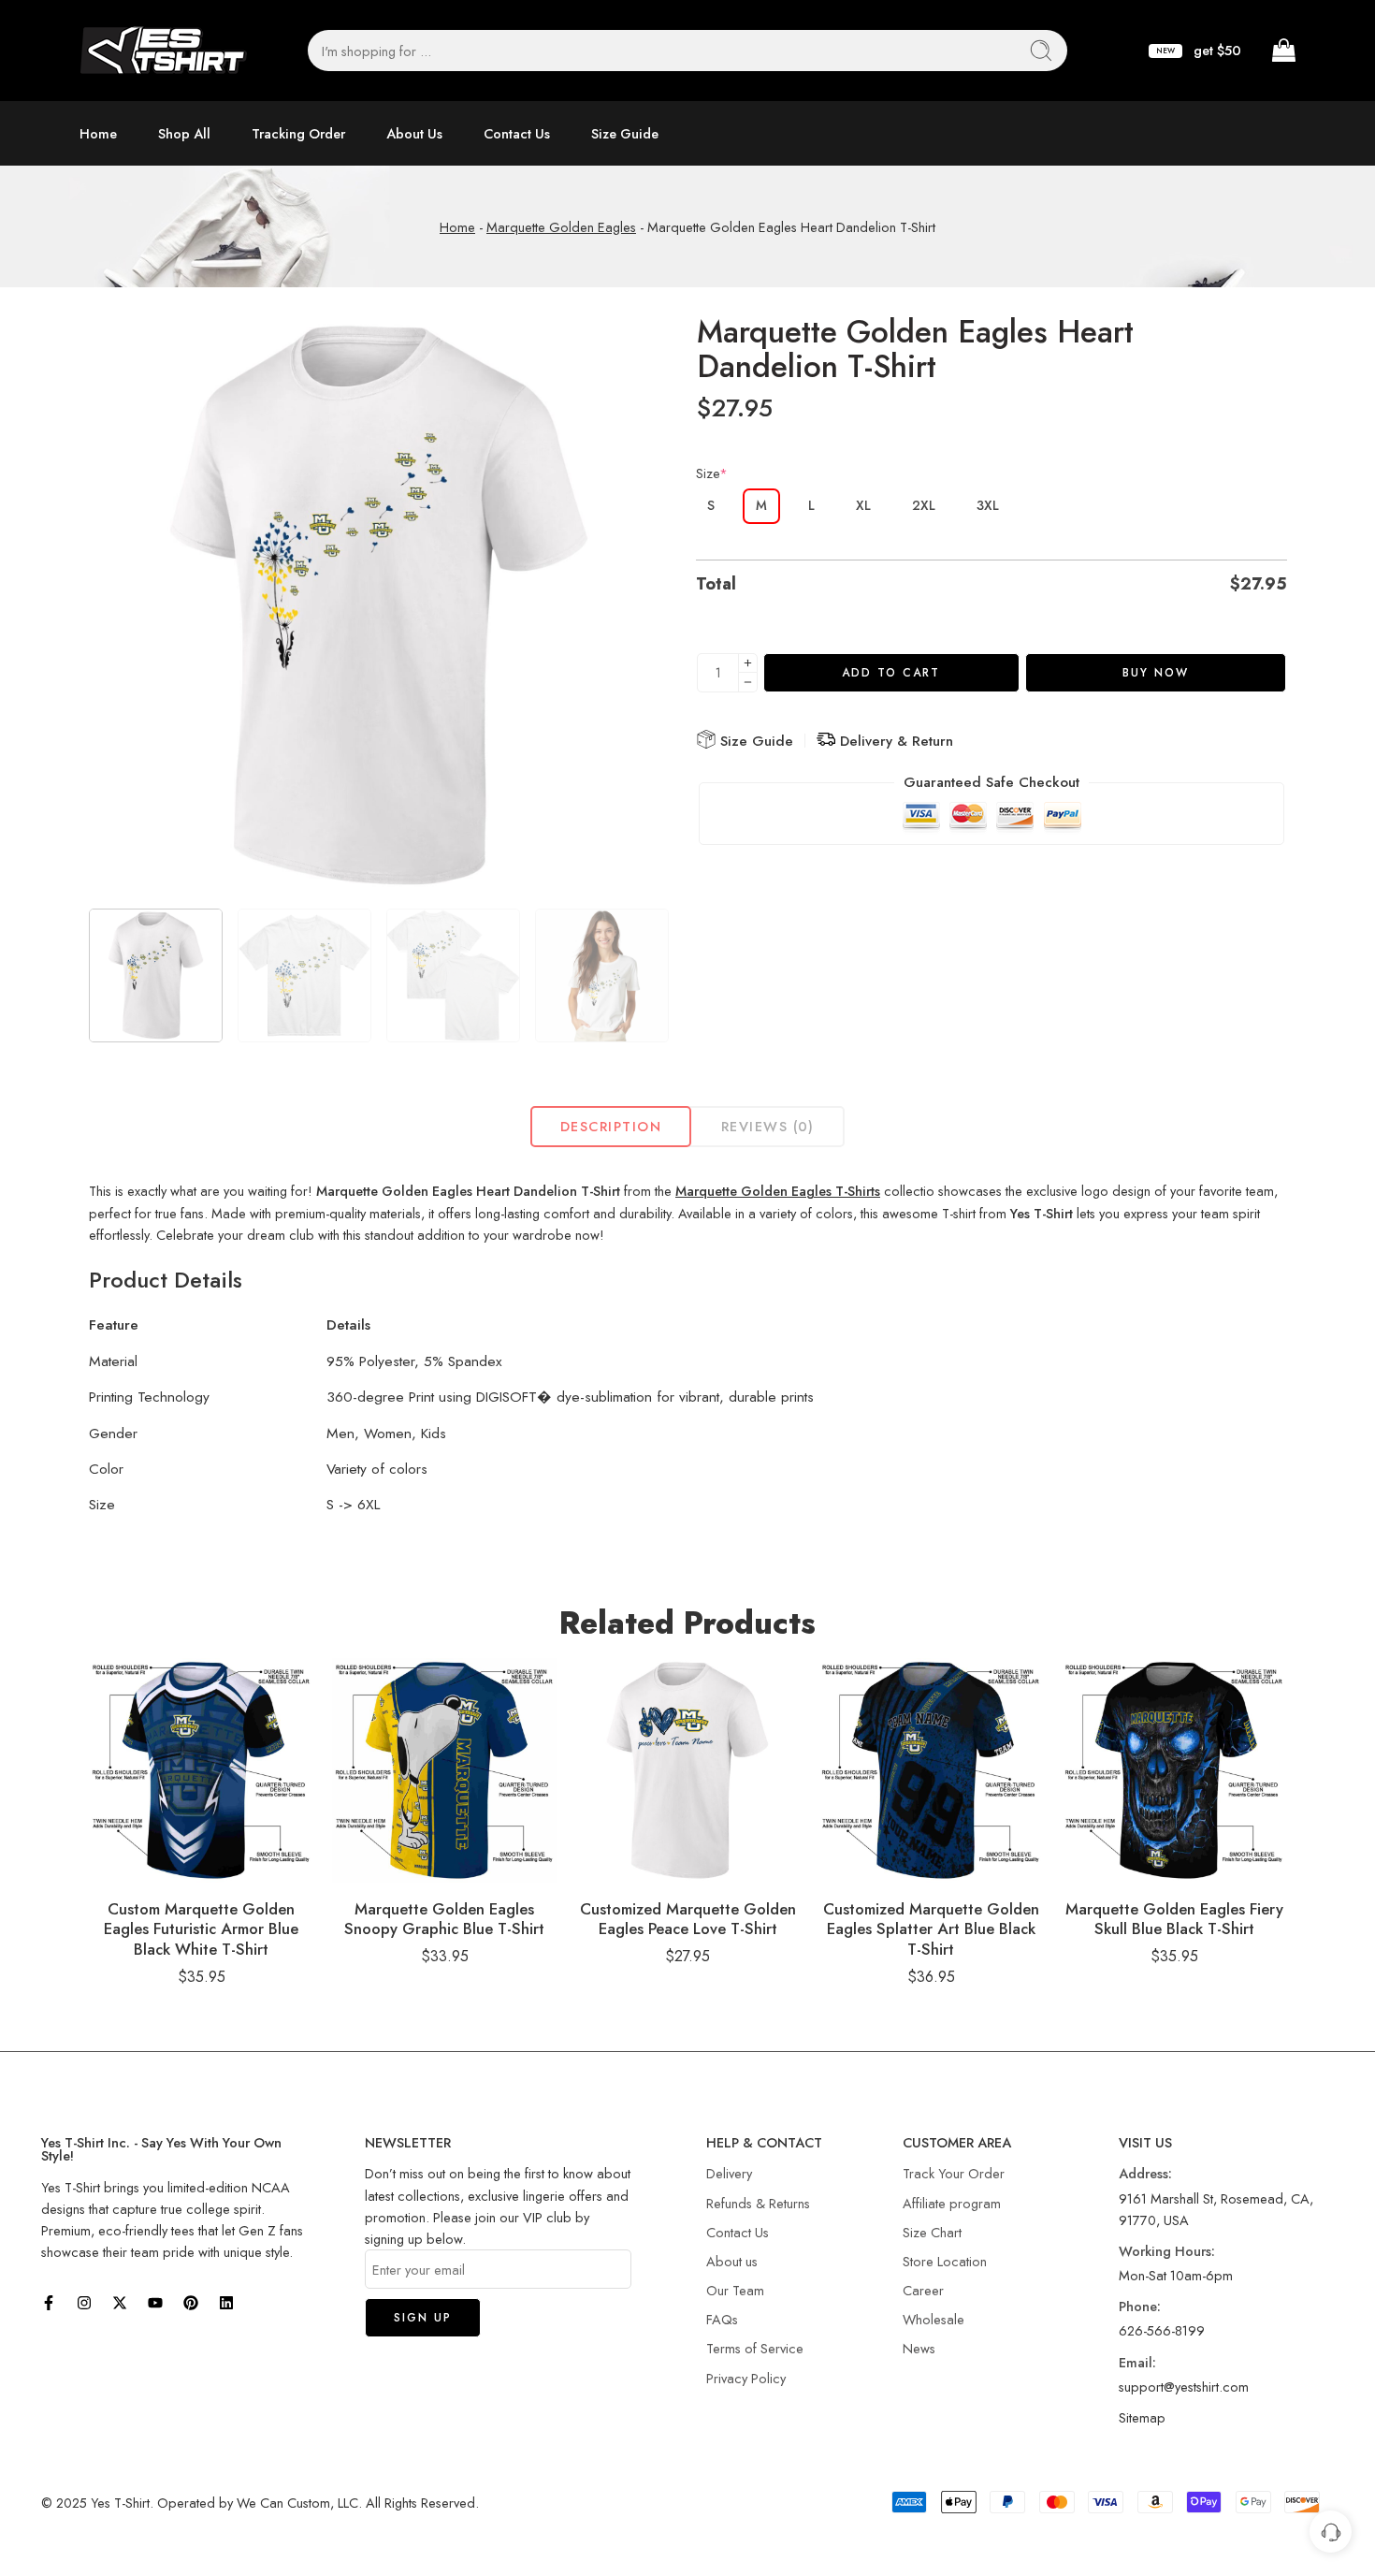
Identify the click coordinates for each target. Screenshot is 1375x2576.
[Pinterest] (191, 2303)
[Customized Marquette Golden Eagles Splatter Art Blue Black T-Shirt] (931, 1770)
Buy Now (1156, 673)
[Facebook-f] (49, 2303)
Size (712, 473)
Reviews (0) (768, 1126)
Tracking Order (298, 133)
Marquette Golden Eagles (561, 227)
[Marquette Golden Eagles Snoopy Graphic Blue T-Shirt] (444, 1770)
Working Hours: (1167, 2251)
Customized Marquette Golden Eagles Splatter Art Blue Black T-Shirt (931, 1929)
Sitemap (1142, 2417)
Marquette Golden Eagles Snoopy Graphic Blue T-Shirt (444, 1919)
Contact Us (517, 133)
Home (98, 133)
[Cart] (1282, 51)
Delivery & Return (894, 741)
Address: (1145, 2173)
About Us (414, 133)
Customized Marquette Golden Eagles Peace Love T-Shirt (688, 1919)
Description (611, 1126)
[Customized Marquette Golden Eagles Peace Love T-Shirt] (687, 1770)
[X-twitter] (120, 2303)
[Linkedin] (226, 2303)
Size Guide (625, 133)
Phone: (1140, 2306)
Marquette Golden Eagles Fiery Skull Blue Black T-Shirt (1174, 1919)
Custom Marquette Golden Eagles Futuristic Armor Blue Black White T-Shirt (201, 1929)
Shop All (184, 133)
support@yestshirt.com (1184, 2387)
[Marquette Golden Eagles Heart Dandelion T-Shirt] (379, 605)
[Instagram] (84, 2303)
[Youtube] (155, 2303)
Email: (1137, 2362)
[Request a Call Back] (1331, 2532)
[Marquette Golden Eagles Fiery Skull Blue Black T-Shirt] (1174, 1770)
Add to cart (891, 673)
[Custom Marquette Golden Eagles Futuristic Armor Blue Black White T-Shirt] (201, 1770)
